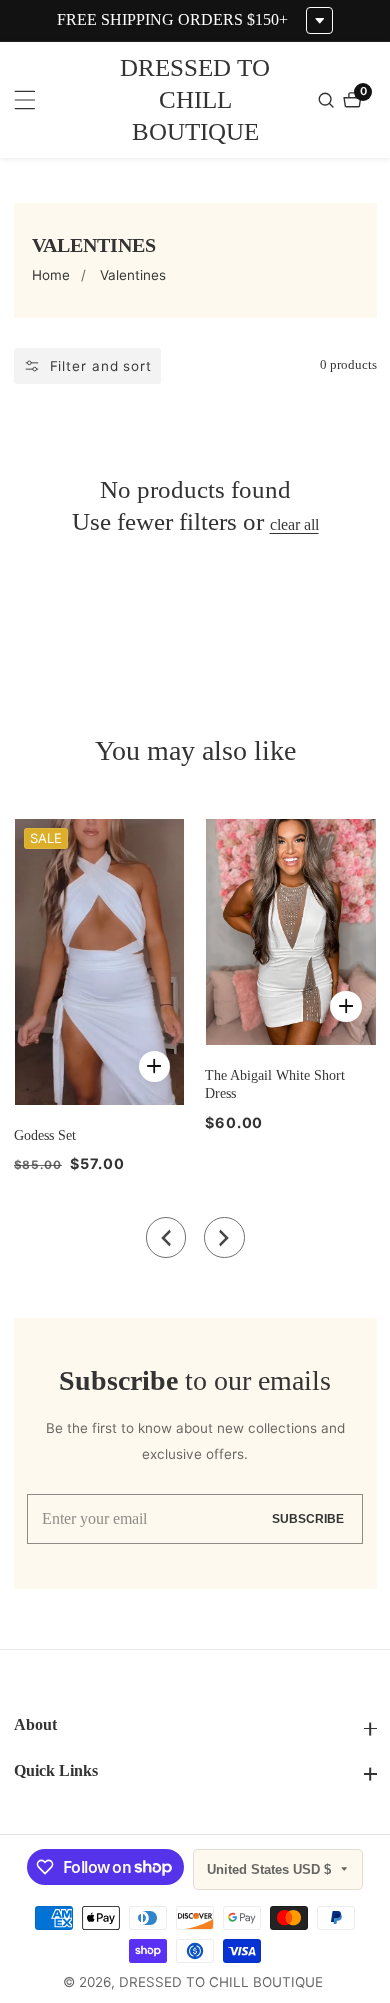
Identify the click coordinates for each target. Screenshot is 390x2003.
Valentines (133, 275)
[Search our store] (328, 100)
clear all (294, 524)
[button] (166, 1237)
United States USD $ (271, 1869)
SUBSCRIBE (308, 1518)
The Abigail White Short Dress (275, 1084)
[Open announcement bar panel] (319, 20)
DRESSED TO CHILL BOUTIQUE (221, 1983)
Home (51, 275)
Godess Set (45, 1135)
